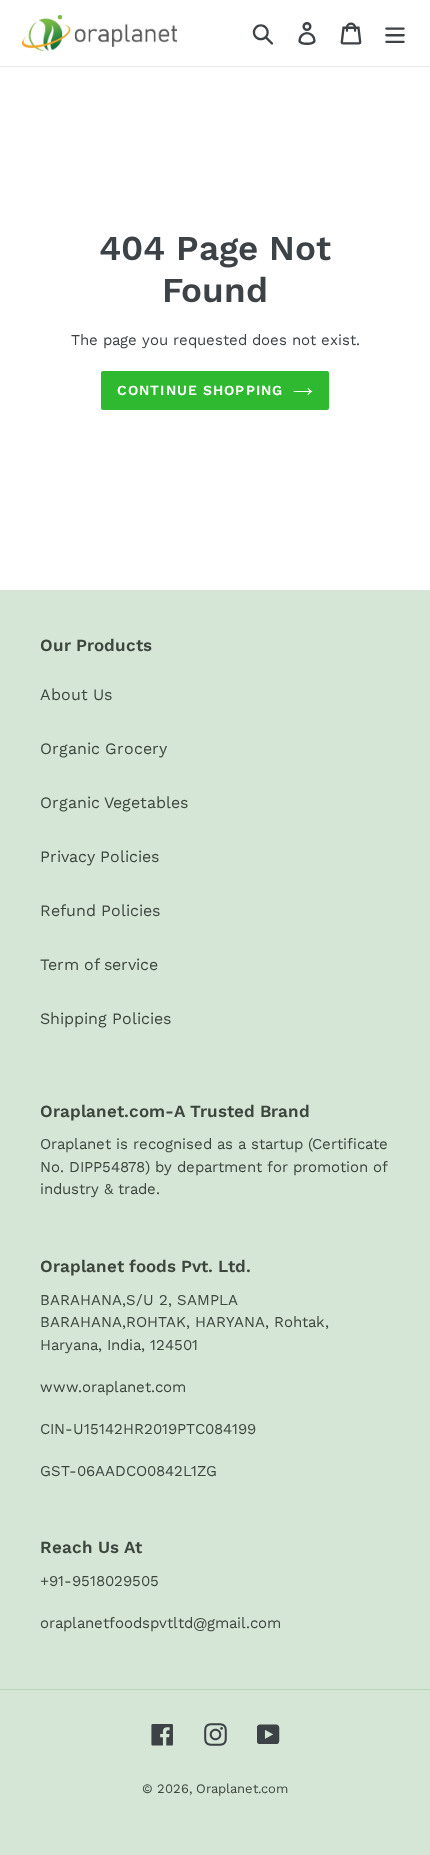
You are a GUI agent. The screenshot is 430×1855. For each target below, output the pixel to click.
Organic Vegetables (114, 802)
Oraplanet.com (242, 1788)
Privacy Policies (99, 856)
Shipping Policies (105, 1018)
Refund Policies (100, 910)
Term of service (99, 964)
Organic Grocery (103, 748)
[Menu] (395, 33)
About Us (76, 694)
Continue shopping (200, 390)
